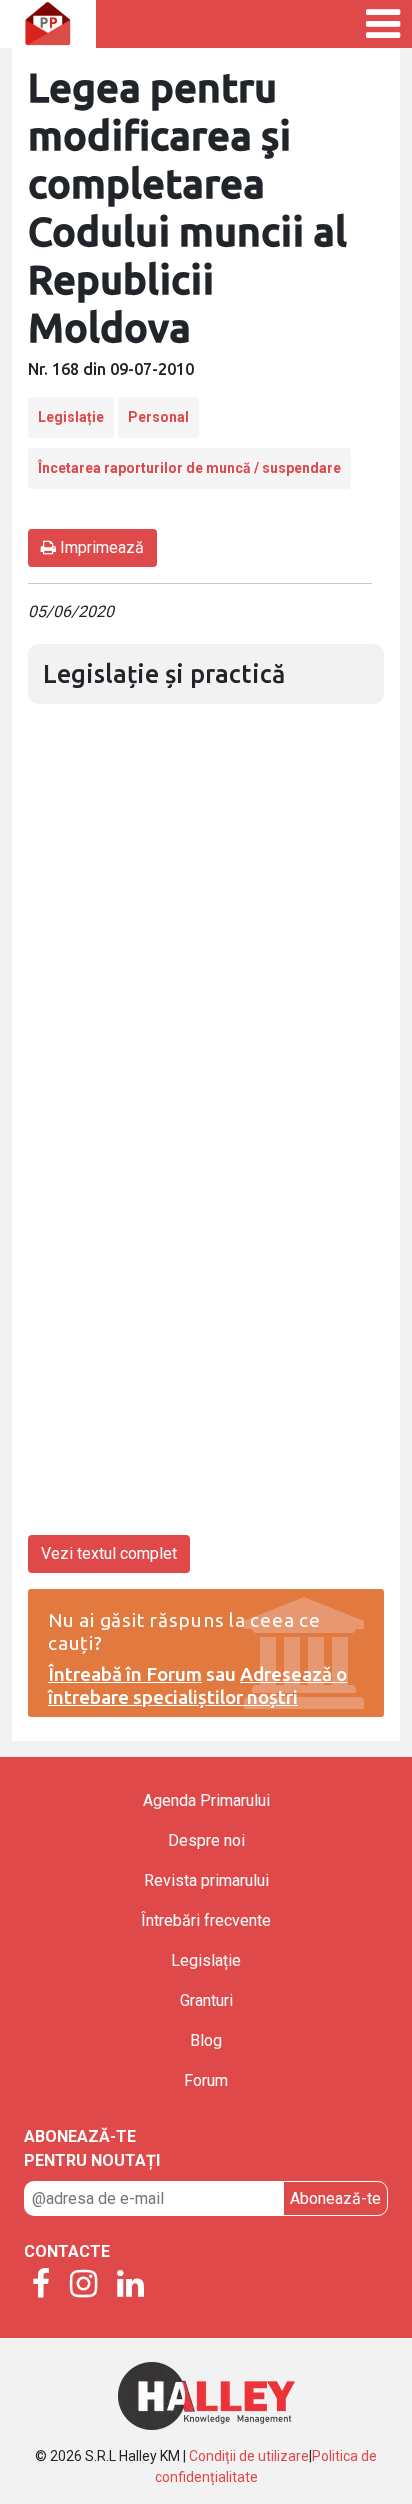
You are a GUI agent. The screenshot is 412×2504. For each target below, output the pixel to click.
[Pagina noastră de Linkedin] (130, 2285)
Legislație (71, 417)
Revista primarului (206, 1880)
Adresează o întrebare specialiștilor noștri (197, 1685)
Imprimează (100, 547)
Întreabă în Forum (125, 1674)
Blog (206, 2040)
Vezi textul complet (109, 1553)
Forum (206, 2080)
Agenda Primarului (206, 1800)
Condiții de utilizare (249, 2456)
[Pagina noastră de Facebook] (41, 2285)
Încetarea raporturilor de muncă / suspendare (189, 468)
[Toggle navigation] (361, 24)
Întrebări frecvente (206, 1920)
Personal (158, 417)
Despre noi (206, 1840)
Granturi (206, 2000)
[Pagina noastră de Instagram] (83, 2285)
